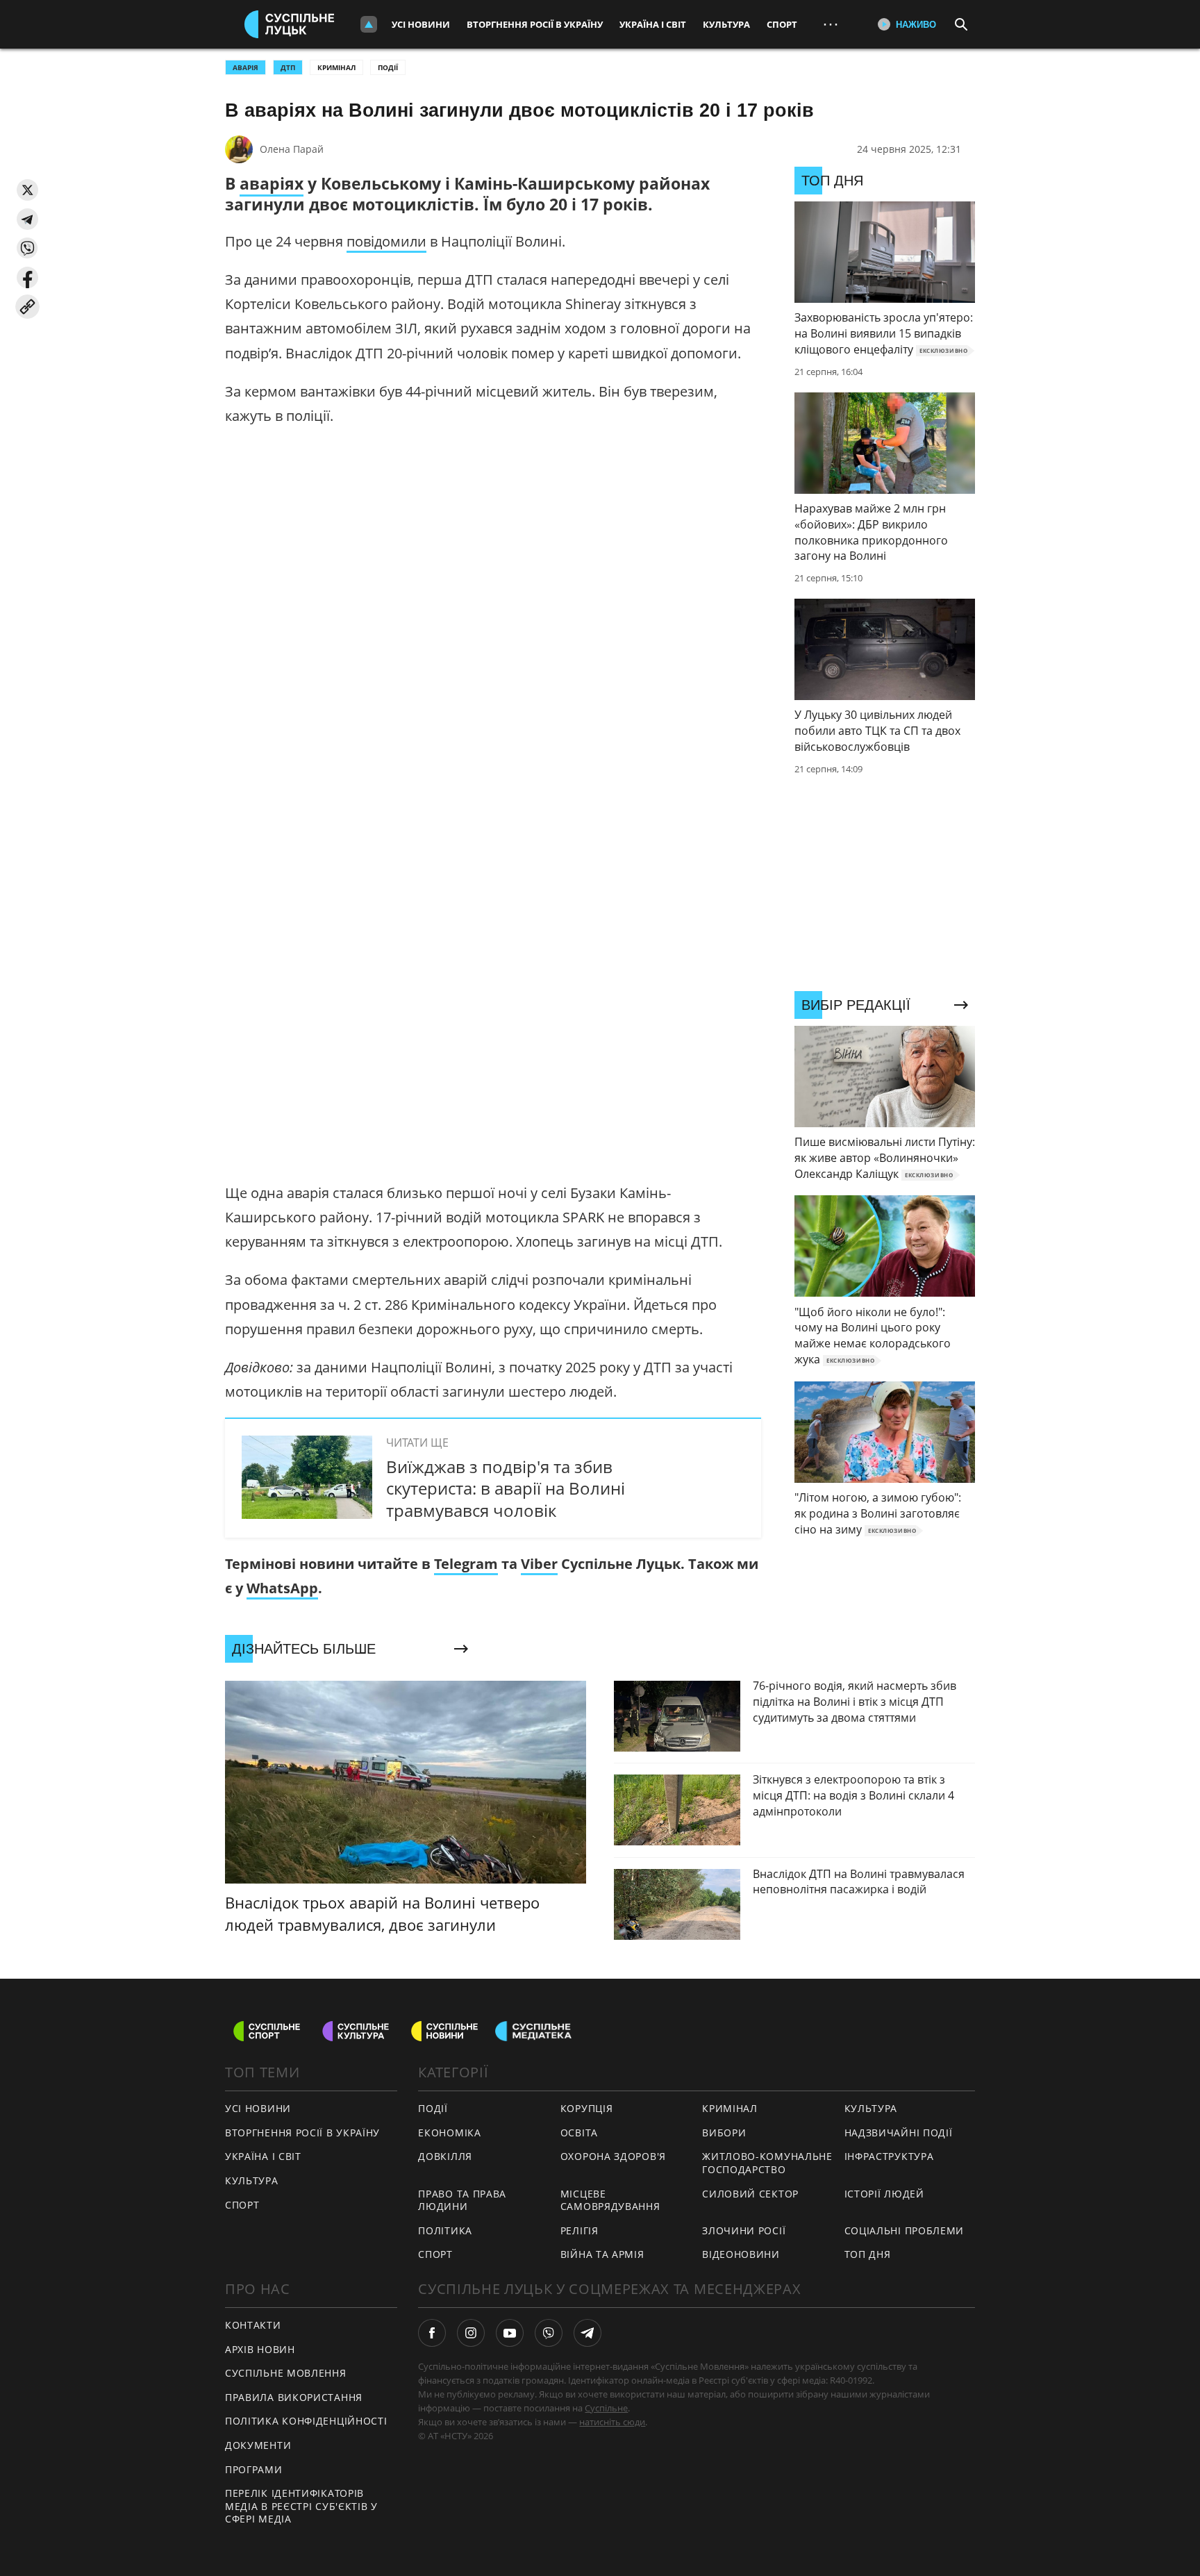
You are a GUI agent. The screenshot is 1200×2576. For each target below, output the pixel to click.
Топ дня (868, 2254)
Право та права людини (462, 2200)
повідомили (386, 241)
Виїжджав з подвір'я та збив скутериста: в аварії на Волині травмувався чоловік (506, 1488)
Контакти (253, 2325)
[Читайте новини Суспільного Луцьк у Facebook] (432, 2333)
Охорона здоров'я (613, 2156)
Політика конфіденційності (306, 2421)
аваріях (272, 183)
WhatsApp (282, 1588)
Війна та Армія (602, 2254)
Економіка (449, 2133)
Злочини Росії (744, 2230)
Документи (258, 2445)
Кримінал (336, 67)
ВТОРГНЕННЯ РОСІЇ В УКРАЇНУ (302, 2133)
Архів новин (260, 2349)
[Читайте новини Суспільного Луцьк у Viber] (549, 2333)
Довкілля (445, 2156)
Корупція (587, 2108)
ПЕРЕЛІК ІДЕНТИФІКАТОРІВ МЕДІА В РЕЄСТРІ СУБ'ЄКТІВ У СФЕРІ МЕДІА (301, 2506)
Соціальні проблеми (905, 2230)
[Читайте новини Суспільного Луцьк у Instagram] (471, 2333)
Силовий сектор (750, 2194)
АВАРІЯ (245, 67)
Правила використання (294, 2397)
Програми (254, 2469)
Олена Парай (292, 149)
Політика (445, 2230)
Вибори (724, 2133)
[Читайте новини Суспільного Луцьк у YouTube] (510, 2333)
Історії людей (884, 2194)
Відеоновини (741, 2254)
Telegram (466, 1564)
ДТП (288, 67)
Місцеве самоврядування (610, 2200)
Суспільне (606, 2408)
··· (831, 24)
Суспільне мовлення (286, 2373)
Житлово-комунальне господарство (767, 2163)
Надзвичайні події (899, 2133)
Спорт (782, 24)
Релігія (580, 2230)
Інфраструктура (889, 2156)
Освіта (579, 2133)
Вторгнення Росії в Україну (535, 24)
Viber (539, 1564)
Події (388, 67)
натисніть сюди (612, 2422)
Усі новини (421, 24)
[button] (27, 190)
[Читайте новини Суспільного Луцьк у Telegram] (587, 2333)
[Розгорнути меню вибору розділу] (369, 24)
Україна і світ (653, 24)
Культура (726, 24)
